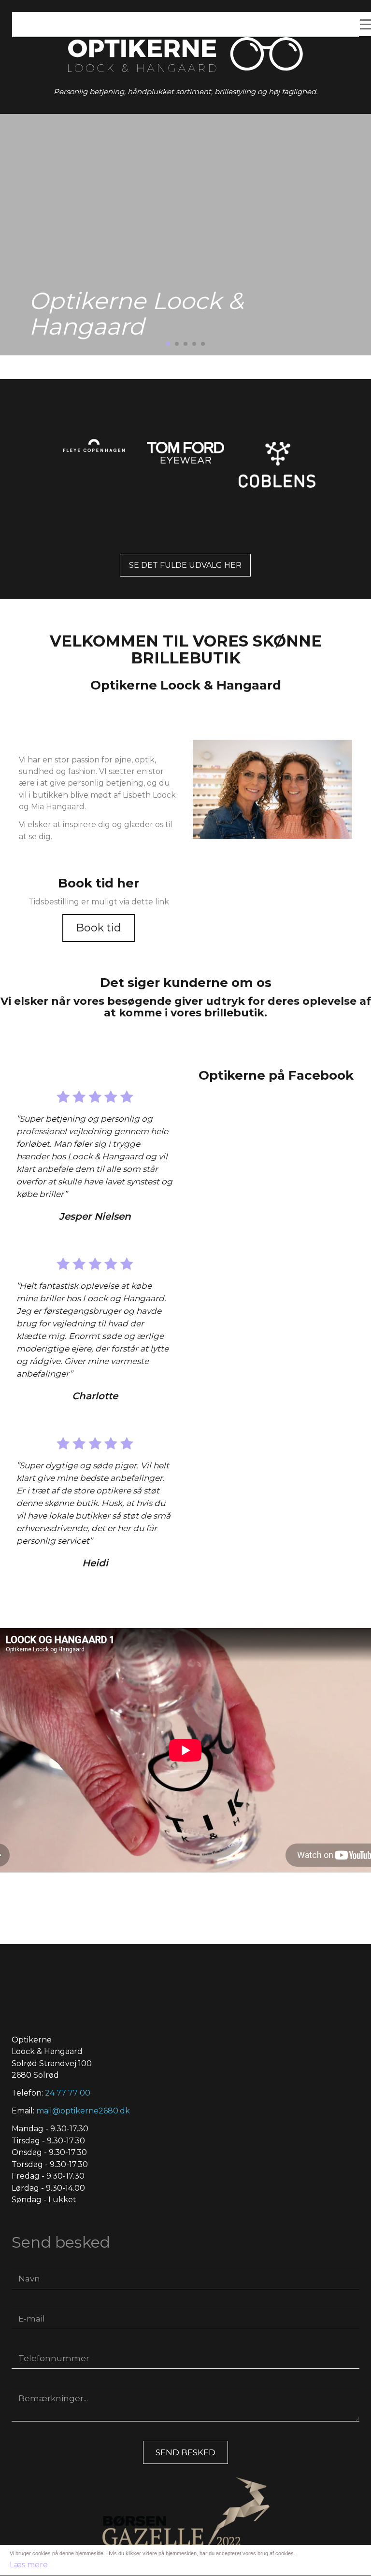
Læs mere (29, 2565)
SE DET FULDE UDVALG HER (185, 565)
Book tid (99, 928)
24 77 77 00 (68, 2093)
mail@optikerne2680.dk (83, 2111)
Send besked (185, 2452)
